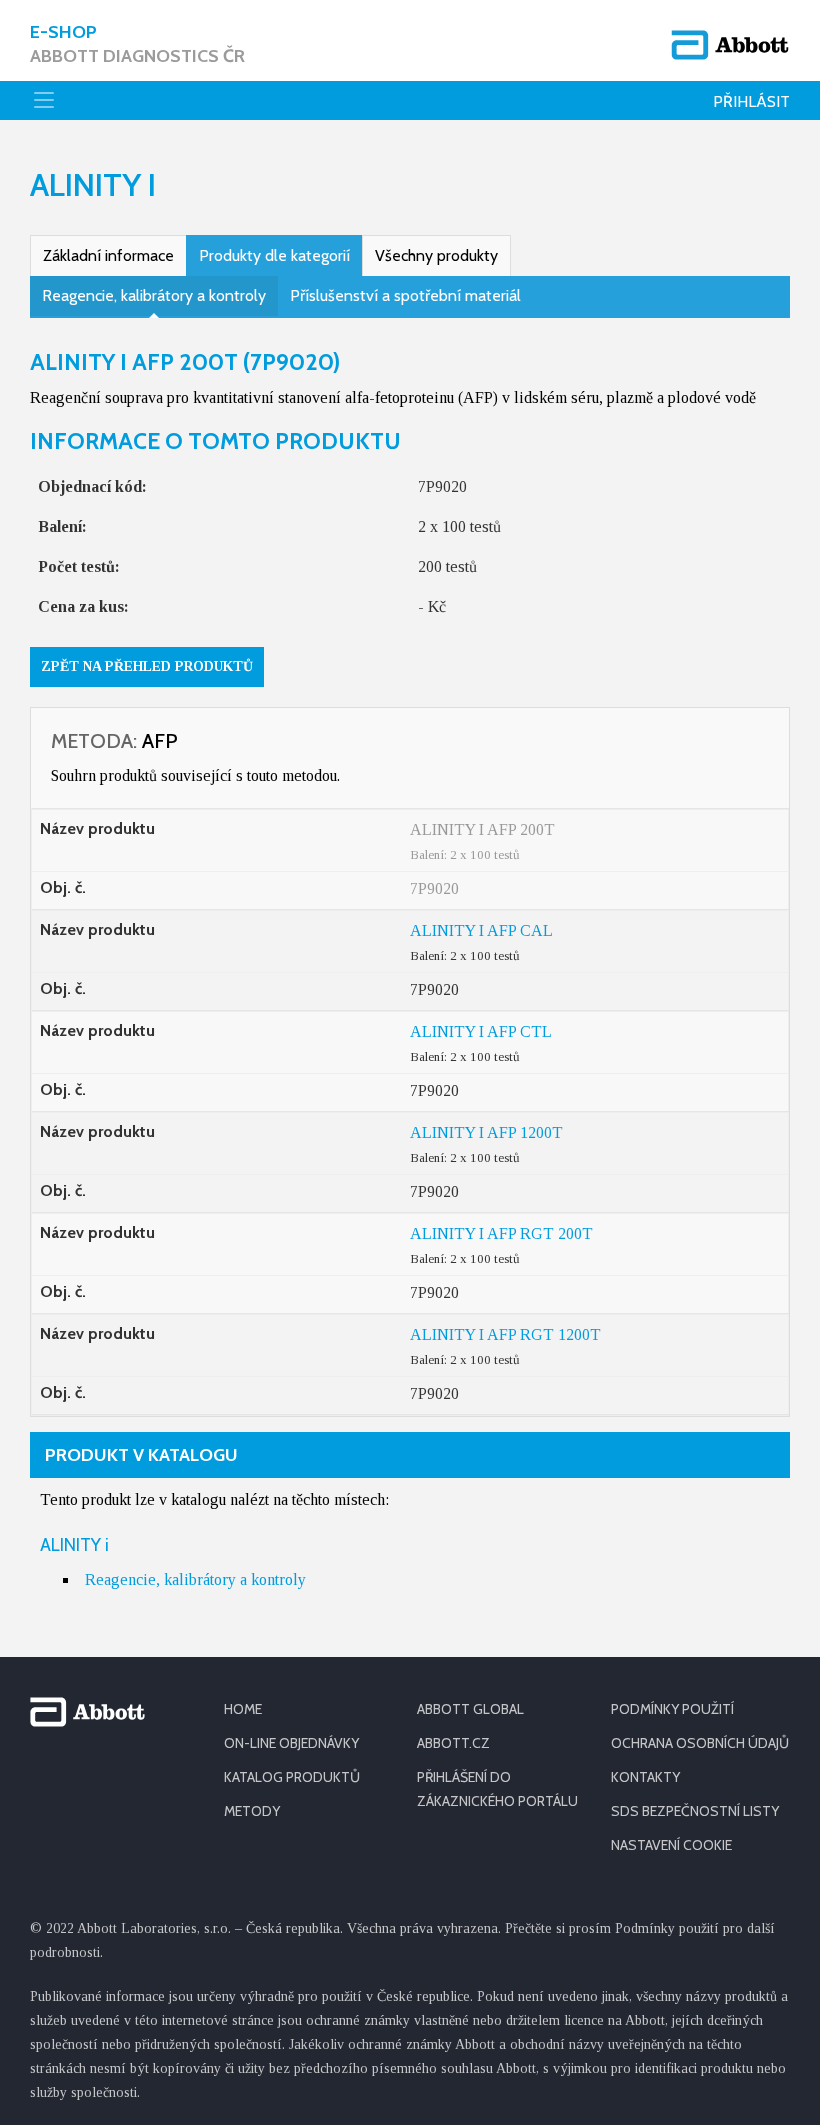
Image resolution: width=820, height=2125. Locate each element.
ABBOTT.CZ (453, 1743)
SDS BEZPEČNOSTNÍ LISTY (695, 1811)
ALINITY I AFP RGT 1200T (505, 1334)
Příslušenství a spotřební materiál (405, 295)
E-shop (137, 44)
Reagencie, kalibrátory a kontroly (154, 295)
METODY (252, 1811)
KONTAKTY (645, 1777)
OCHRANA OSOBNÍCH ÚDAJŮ (700, 1743)
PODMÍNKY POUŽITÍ (672, 1709)
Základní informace (108, 255)
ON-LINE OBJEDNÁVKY (291, 1743)
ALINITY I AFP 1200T (486, 1132)
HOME (243, 1709)
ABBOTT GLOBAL (470, 1709)
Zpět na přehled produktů (147, 666)
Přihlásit (751, 101)
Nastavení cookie (671, 1845)
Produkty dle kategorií (274, 255)
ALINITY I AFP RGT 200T (501, 1233)
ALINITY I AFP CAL (481, 930)
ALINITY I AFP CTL (481, 1031)
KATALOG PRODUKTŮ (292, 1777)
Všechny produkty (436, 255)
